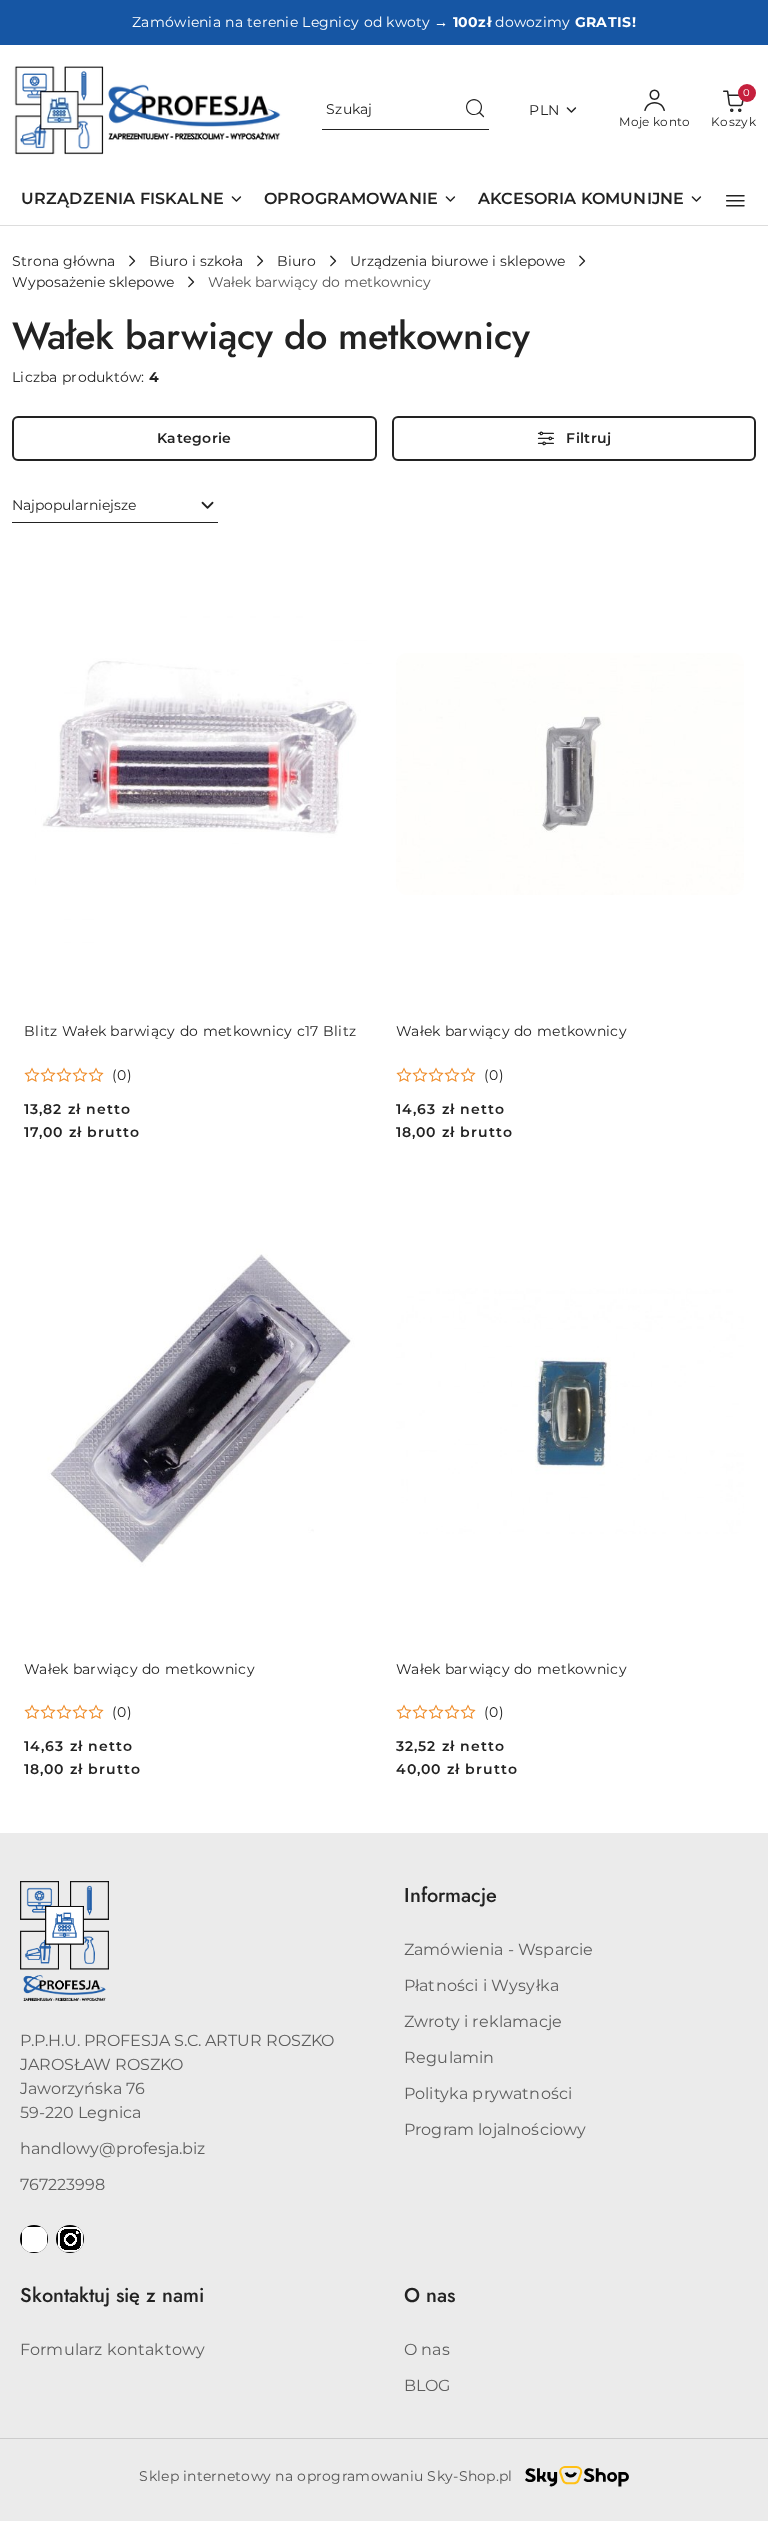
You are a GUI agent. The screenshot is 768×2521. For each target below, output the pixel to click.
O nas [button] (429, 2295)
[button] (735, 201)
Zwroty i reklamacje (483, 2021)
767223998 (62, 2184)
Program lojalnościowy (495, 2129)
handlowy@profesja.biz (112, 2148)
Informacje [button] (450, 1895)
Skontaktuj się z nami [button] (112, 2295)
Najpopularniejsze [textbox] (74, 505)
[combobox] (115, 506)
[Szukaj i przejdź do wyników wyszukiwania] (475, 110)
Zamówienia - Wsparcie (498, 1949)
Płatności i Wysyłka (481, 1985)
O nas (427, 2349)
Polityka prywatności (488, 2093)
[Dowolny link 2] (70, 2239)
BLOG (427, 2385)
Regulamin (449, 2057)
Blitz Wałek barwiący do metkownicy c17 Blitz (190, 1031)
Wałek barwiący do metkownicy (511, 1031)
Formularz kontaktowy (112, 2349)
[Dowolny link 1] (34, 2239)
